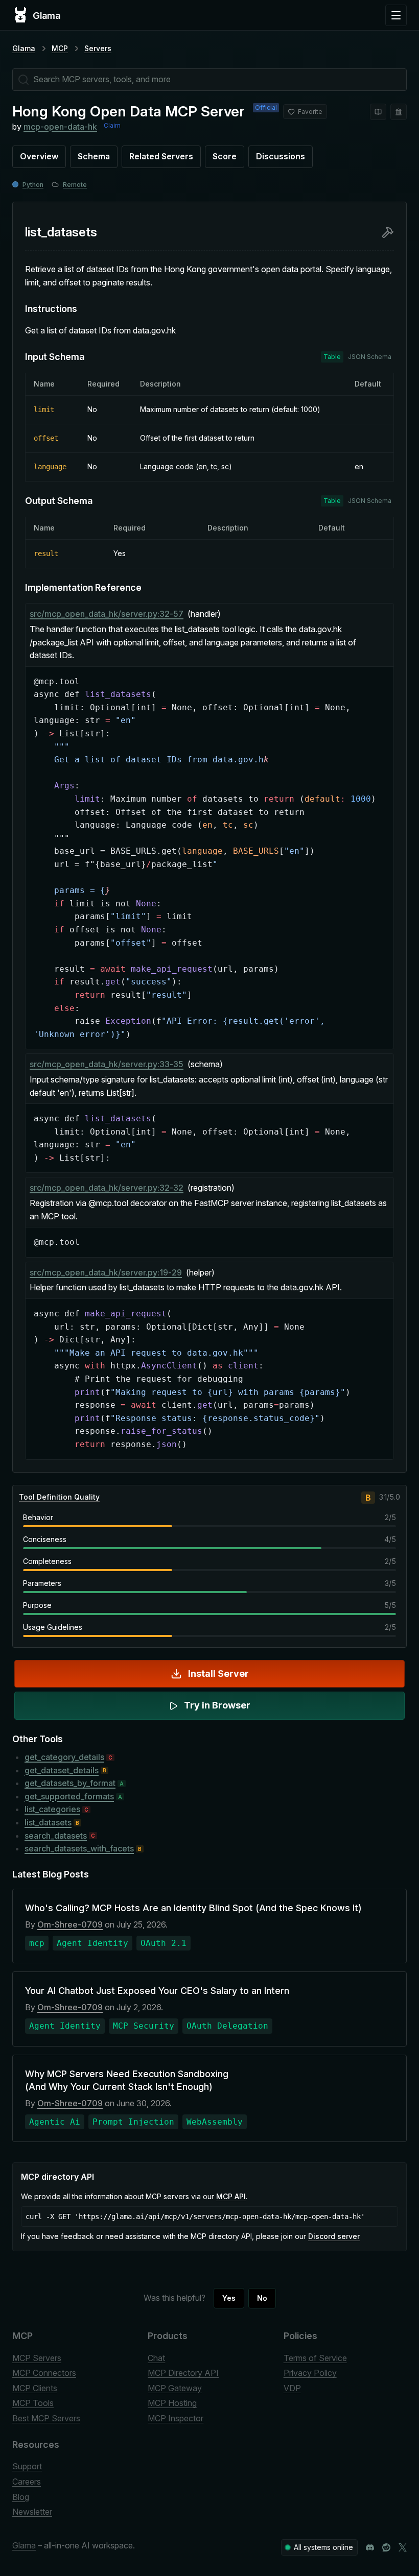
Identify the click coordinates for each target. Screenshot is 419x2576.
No (262, 2298)
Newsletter (32, 2512)
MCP (60, 48)
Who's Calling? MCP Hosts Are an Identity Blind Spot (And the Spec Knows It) (193, 1908)
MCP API (231, 2196)
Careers (27, 2482)
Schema (94, 156)
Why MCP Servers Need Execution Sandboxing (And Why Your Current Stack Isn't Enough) (127, 2080)
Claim (112, 125)
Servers (98, 48)
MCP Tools (33, 2403)
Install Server (218, 1674)
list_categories (52, 1809)
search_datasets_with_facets (79, 1848)
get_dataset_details (62, 1770)
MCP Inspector (176, 2418)
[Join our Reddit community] (386, 2547)
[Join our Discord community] (370, 2547)
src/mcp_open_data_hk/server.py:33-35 (107, 1064)
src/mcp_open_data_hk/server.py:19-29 (106, 1272)
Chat (156, 2358)
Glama (24, 48)
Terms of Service (315, 2358)
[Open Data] (378, 112)
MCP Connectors (44, 2373)
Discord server (334, 2236)
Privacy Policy (310, 2373)
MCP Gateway (175, 2388)
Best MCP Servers (46, 2418)
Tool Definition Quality (59, 1497)
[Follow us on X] (403, 2547)
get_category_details (64, 1757)
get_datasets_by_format (70, 1783)
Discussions (281, 156)
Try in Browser (217, 1705)
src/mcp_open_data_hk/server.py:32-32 (107, 1188)
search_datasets (56, 1836)
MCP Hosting (172, 2403)
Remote (75, 185)
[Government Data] (399, 112)
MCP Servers (37, 2358)
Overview (39, 156)
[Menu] (396, 15)
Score (225, 156)
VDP (292, 2388)
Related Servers (161, 156)
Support (27, 2466)
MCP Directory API (183, 2373)
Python (33, 185)
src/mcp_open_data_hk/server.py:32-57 (107, 614)
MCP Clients (35, 2388)
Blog (21, 2497)
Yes (229, 2298)
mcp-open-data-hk (60, 127)
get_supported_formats (69, 1796)
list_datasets (48, 1822)
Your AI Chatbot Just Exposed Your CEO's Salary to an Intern (157, 1991)
